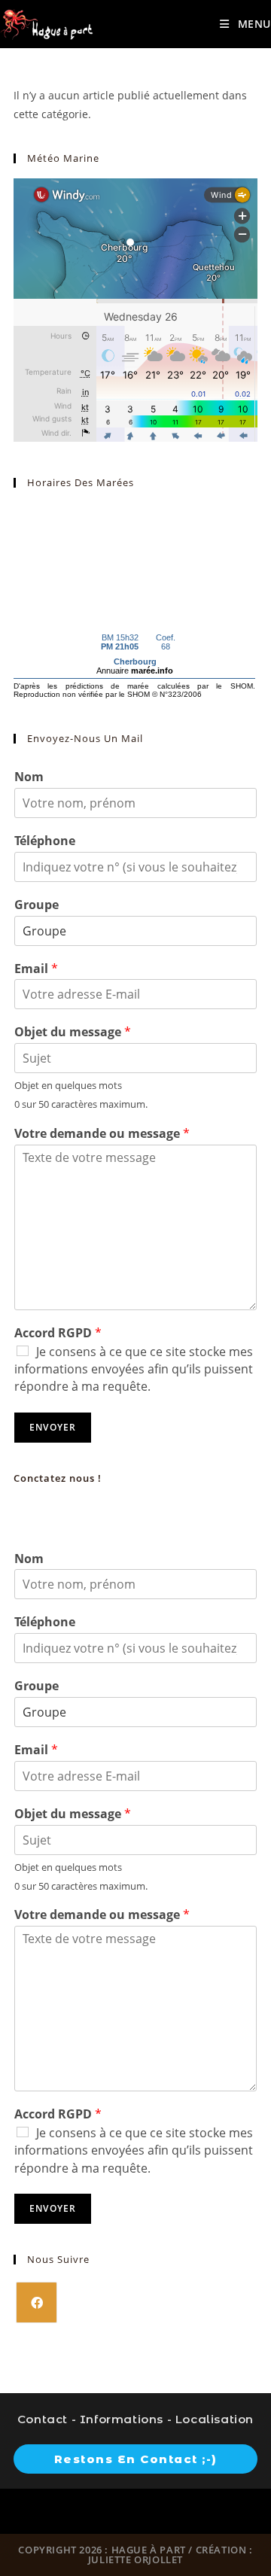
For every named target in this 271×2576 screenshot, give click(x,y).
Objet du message (73, 1032)
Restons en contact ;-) (136, 2459)
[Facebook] (37, 2302)
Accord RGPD (58, 1333)
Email (36, 969)
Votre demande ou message (102, 1134)
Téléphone (45, 841)
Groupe (37, 905)
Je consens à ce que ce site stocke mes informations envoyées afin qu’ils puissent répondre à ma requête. (134, 1369)
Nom (29, 777)
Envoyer (53, 1427)
